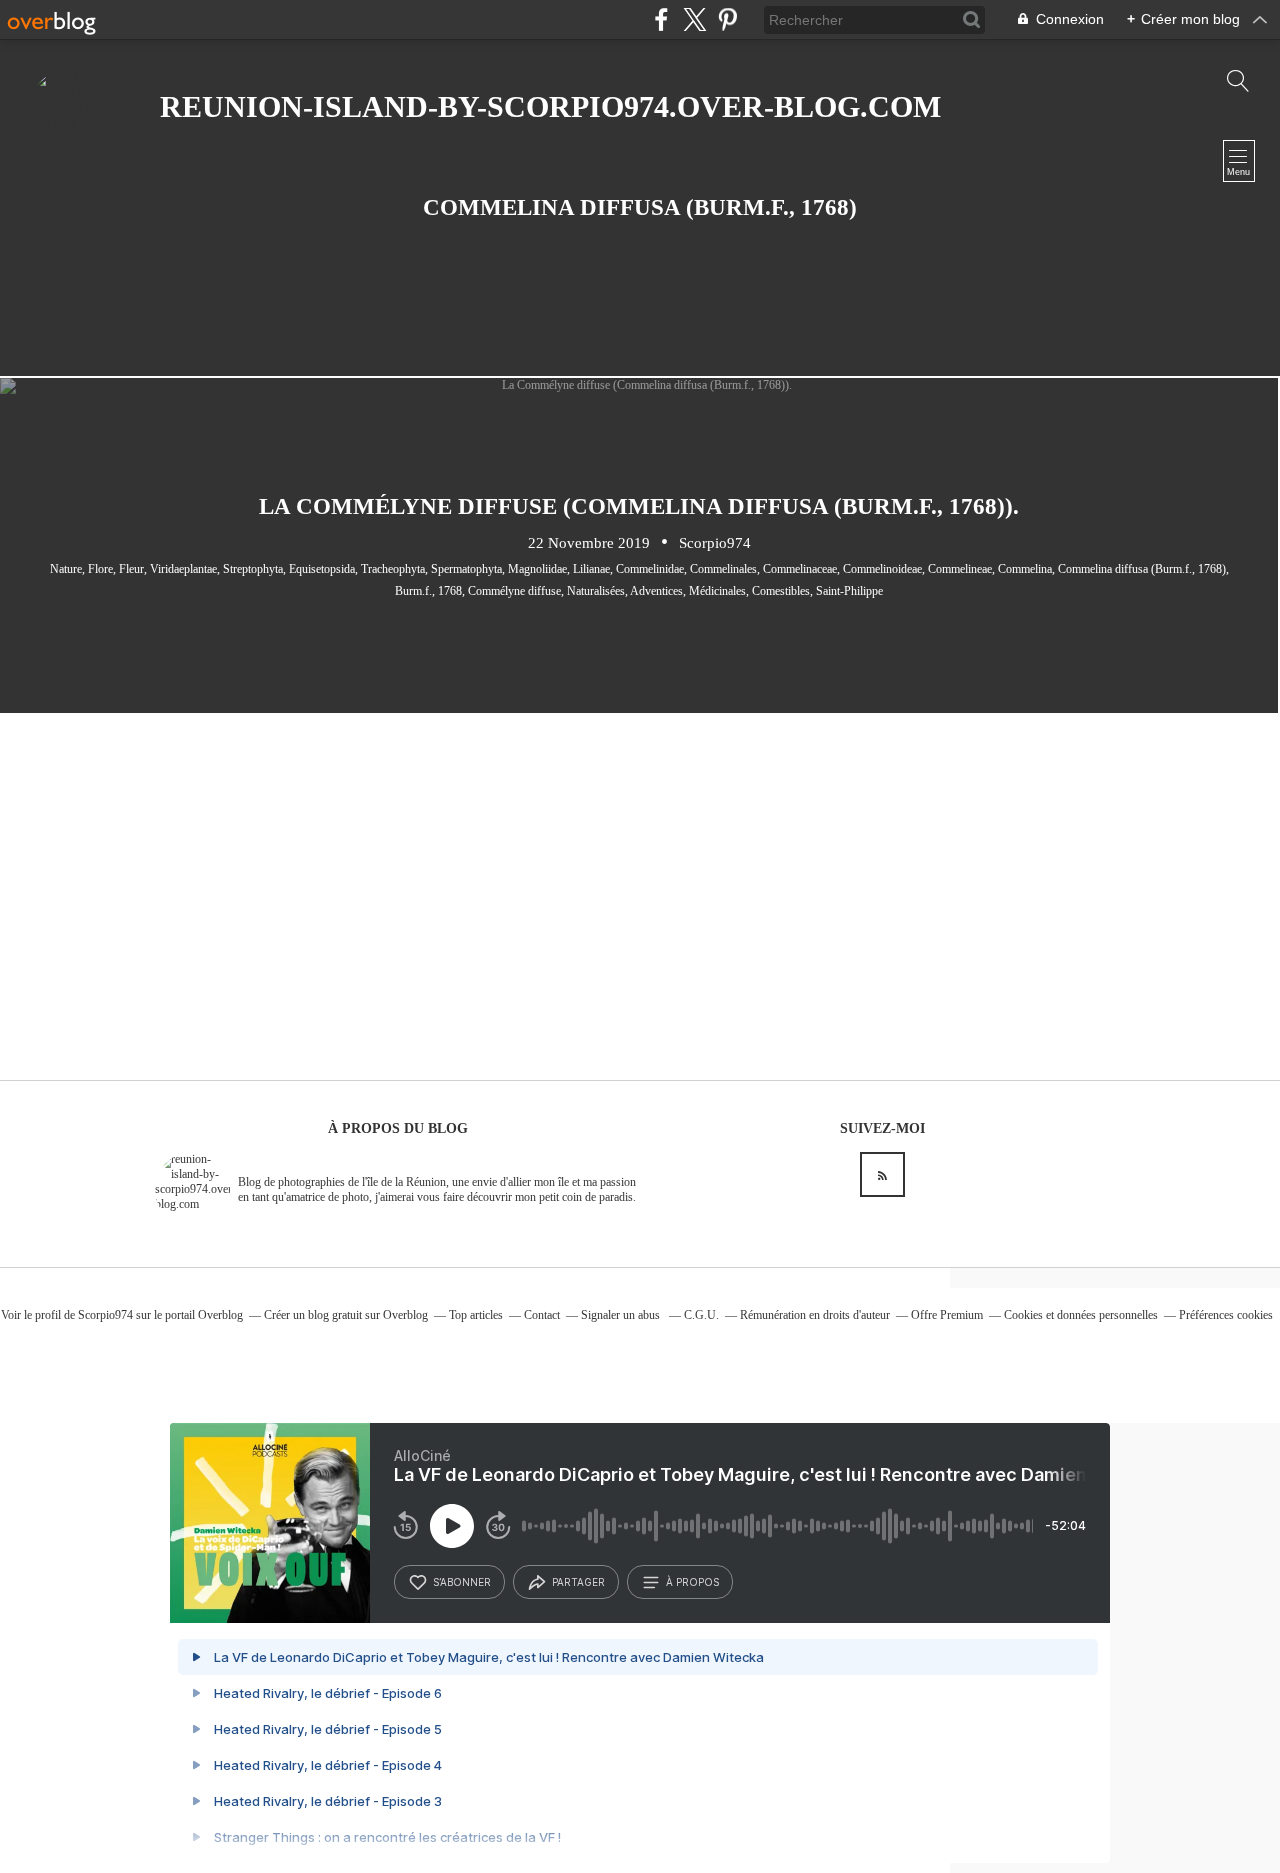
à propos (692, 1582)
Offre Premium (947, 1315)
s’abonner (462, 1582)
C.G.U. (701, 1315)
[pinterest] (727, 19)
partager (578, 1582)
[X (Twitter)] (694, 19)
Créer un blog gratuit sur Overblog (346, 1315)
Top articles (476, 1315)
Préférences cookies (1226, 1315)
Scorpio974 (105, 1315)
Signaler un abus (622, 1315)
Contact (542, 1315)
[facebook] (661, 19)
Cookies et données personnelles (1081, 1315)
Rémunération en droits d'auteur (815, 1315)
